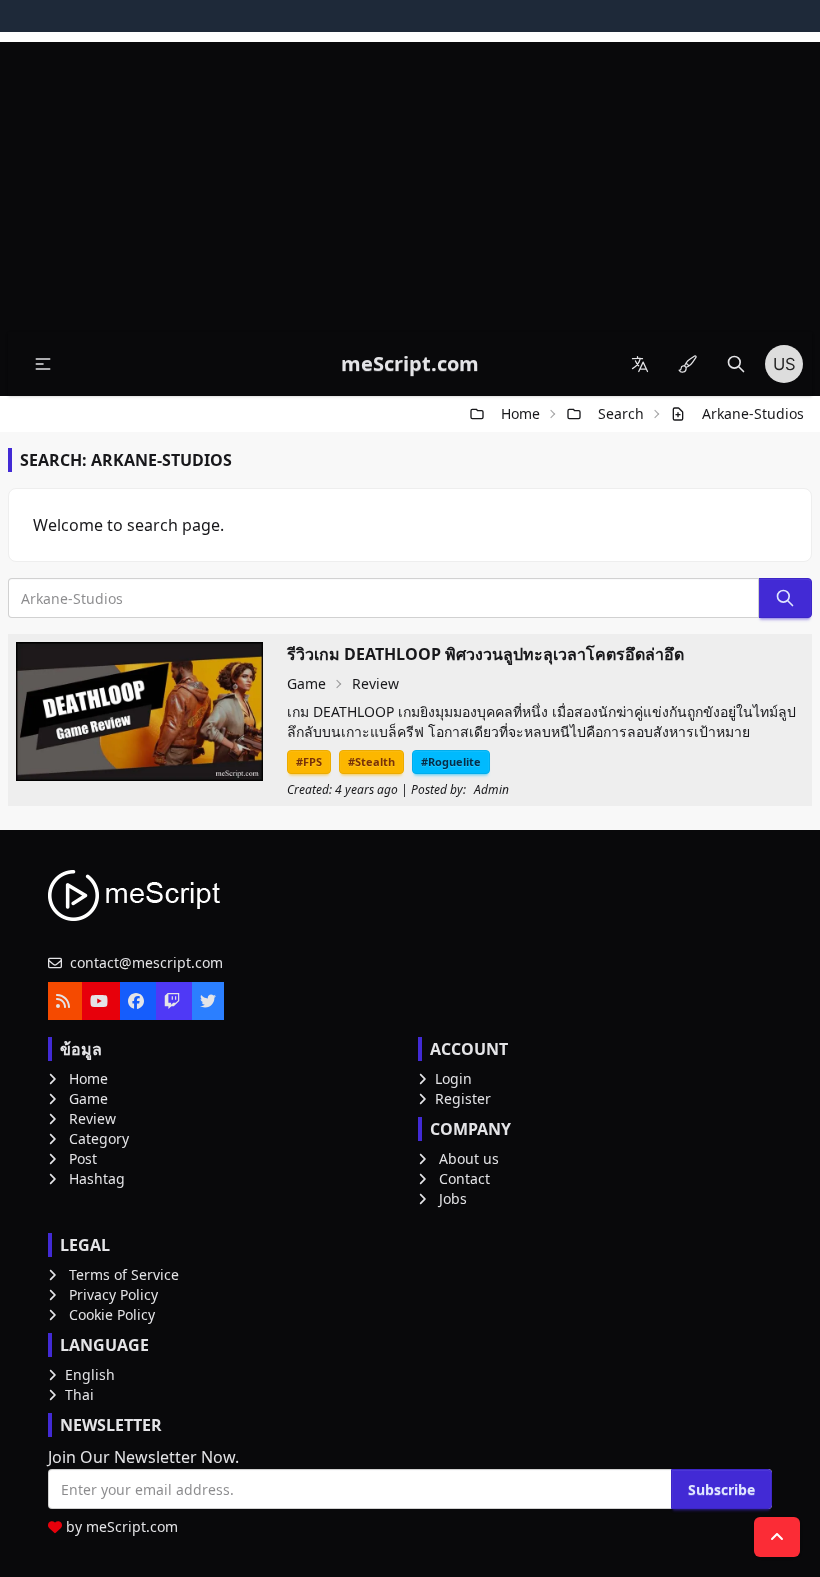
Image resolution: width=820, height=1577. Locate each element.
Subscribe (721, 1489)
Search (621, 413)
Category (99, 1138)
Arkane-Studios (753, 413)
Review (375, 683)
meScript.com (132, 1526)
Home (520, 413)
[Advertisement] (410, 182)
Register (463, 1098)
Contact (464, 1178)
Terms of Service (124, 1274)
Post (83, 1158)
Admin (491, 790)
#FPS (309, 761)
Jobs (453, 1198)
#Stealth (371, 761)
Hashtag (97, 1178)
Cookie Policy (112, 1314)
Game (306, 683)
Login (453, 1078)
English (90, 1374)
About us (469, 1158)
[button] (43, 364)
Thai (79, 1394)
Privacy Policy (113, 1294)
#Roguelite (451, 761)
